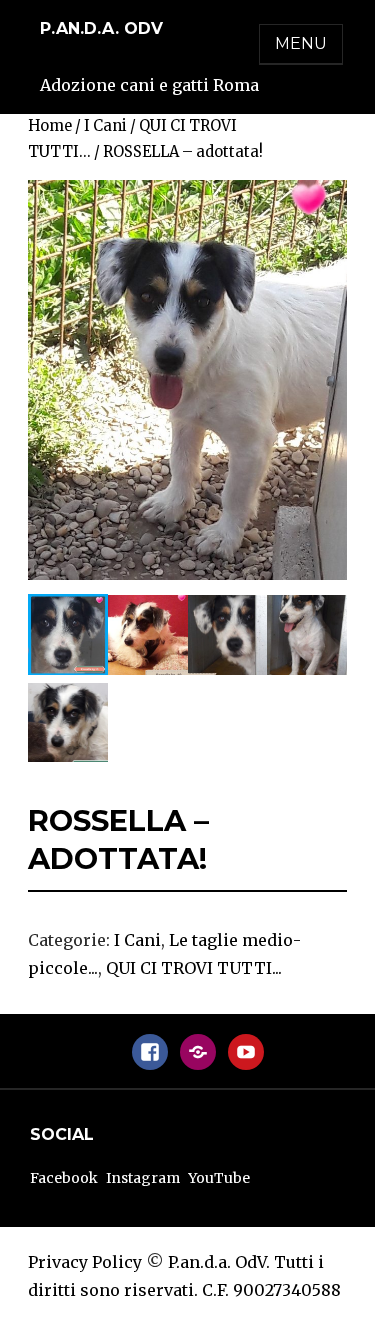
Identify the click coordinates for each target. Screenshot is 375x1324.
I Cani (105, 126)
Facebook (64, 1178)
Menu (301, 43)
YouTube (219, 1178)
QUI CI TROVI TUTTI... (194, 968)
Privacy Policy (85, 1262)
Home (50, 126)
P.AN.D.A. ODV (101, 28)
